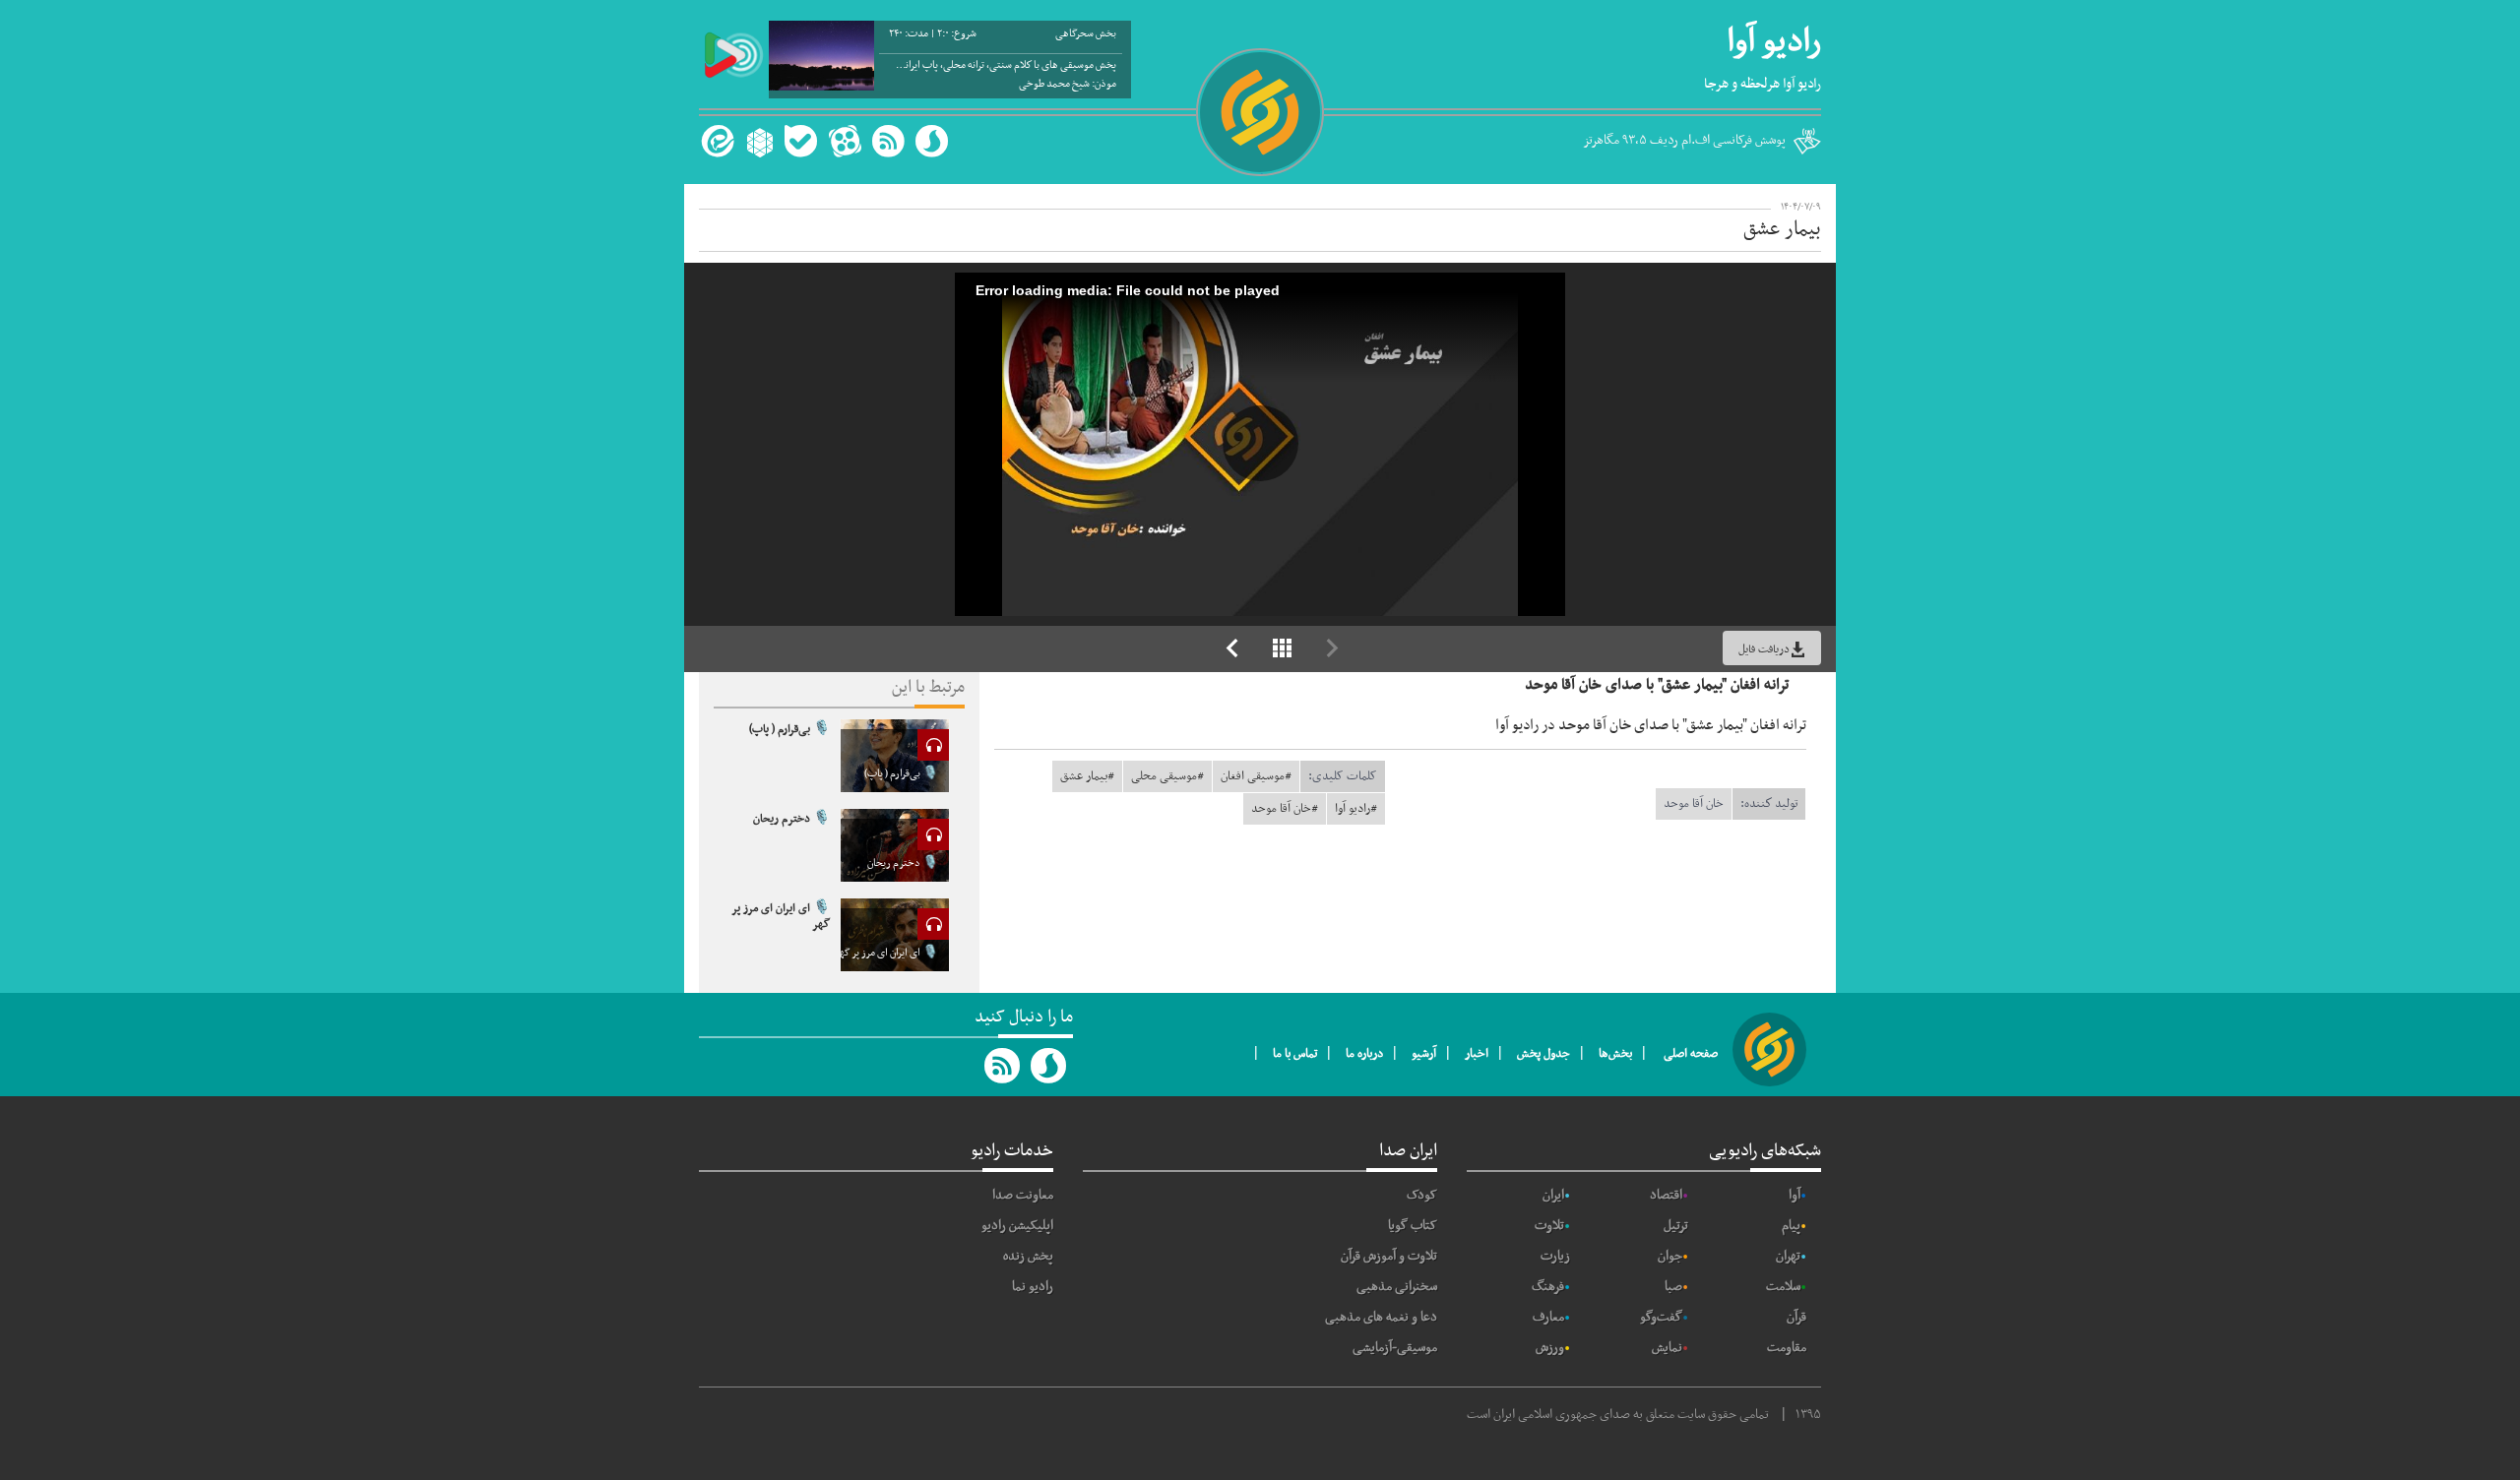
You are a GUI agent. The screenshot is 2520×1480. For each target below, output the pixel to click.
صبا (1673, 1287)
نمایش (1667, 1348)
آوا (1795, 1195)
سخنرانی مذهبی (1397, 1287)
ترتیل (1676, 1226)
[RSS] (888, 141)
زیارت (1555, 1256)
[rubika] (757, 141)
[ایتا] (715, 141)
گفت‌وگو (1661, 1317)
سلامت (1783, 1287)
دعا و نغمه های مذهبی (1381, 1317)
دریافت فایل (1764, 649)
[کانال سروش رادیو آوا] (1049, 1066)
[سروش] (932, 141)
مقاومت (1787, 1348)
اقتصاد (1666, 1195)
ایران (1553, 1195)
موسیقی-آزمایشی (1395, 1348)
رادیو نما (1033, 1287)
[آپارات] (845, 141)
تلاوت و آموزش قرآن (1389, 1256)
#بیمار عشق (1087, 776)
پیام (1791, 1226)
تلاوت (1549, 1226)
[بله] (801, 141)
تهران (1788, 1256)
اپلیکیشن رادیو (1017, 1226)
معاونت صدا (1023, 1195)
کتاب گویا (1413, 1226)
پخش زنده (1028, 1256)
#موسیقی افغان (1256, 776)
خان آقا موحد (1694, 804)
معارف (1548, 1317)
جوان (1670, 1256)
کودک (1422, 1195)
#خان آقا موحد (1285, 809)
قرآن (1796, 1317)
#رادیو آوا (1356, 809)
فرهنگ (1548, 1287)
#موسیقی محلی (1167, 776)
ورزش (1550, 1348)
